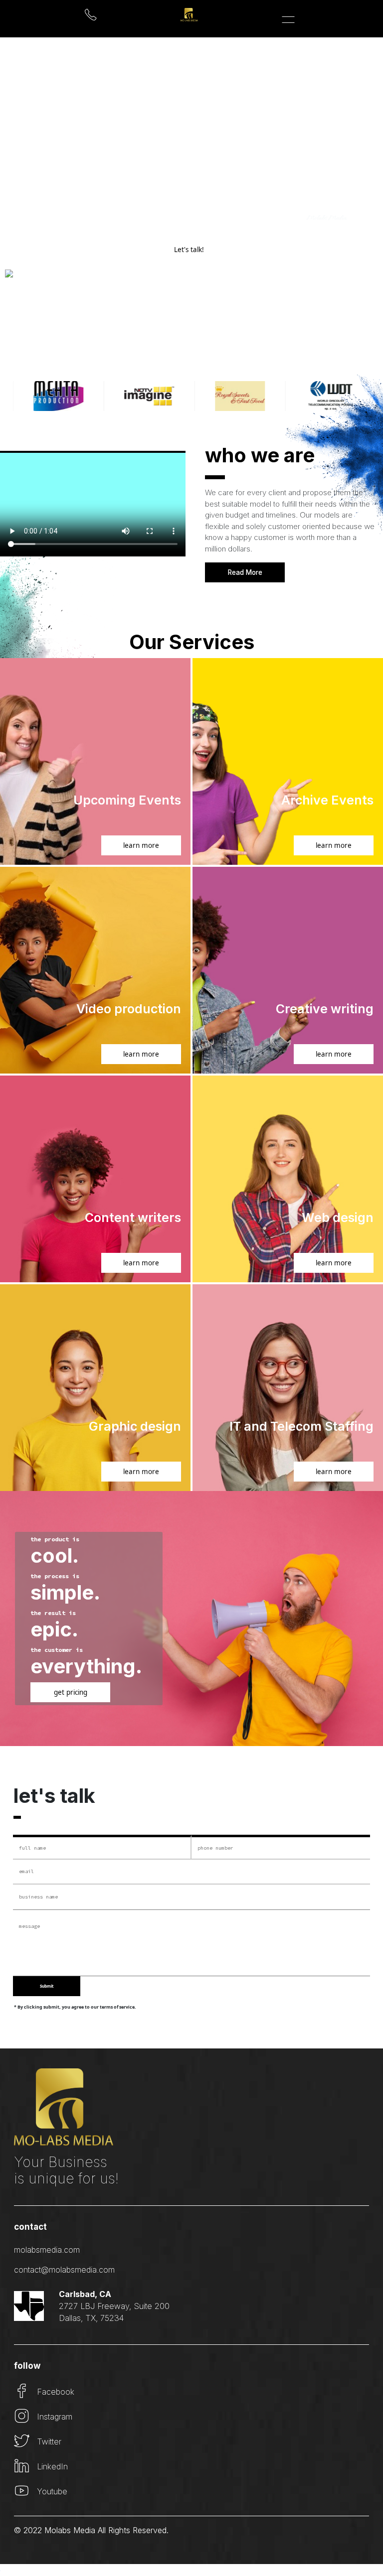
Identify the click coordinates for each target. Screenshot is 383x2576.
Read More (245, 572)
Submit (47, 1986)
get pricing (71, 1692)
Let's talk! (189, 250)
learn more (141, 845)
